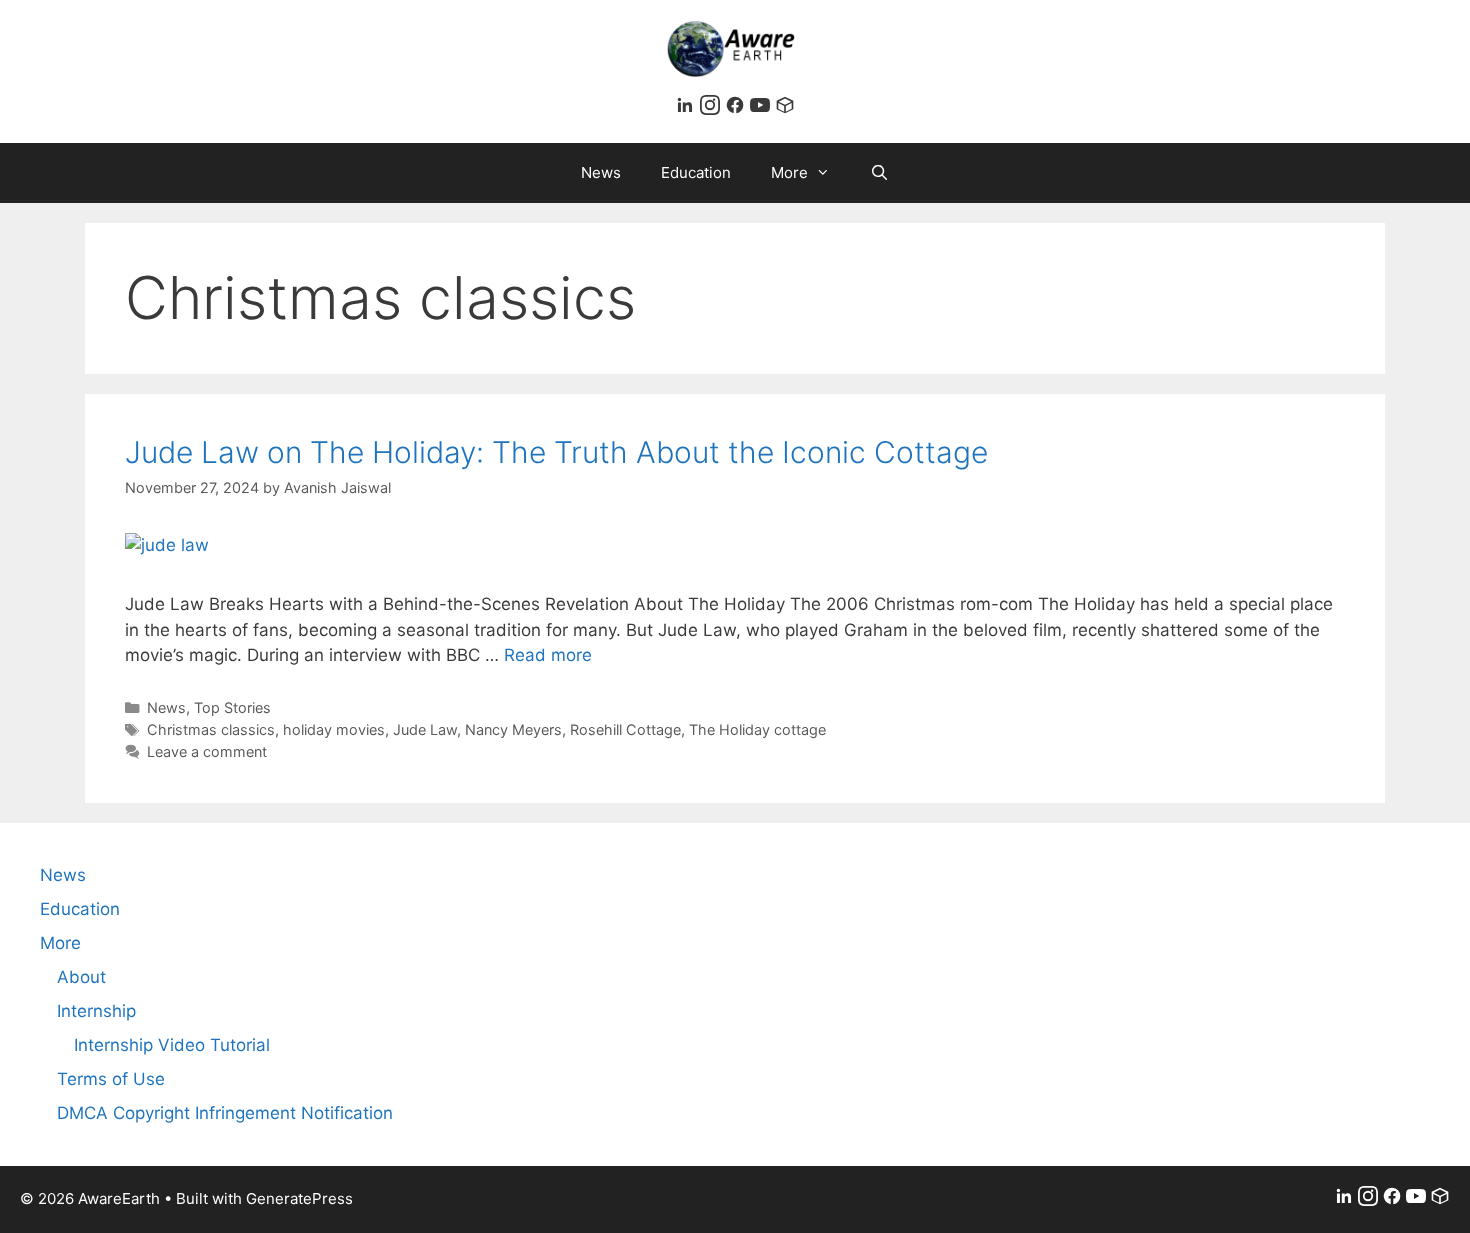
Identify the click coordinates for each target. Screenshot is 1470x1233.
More (789, 172)
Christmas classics (211, 729)
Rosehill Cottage (625, 729)
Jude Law (425, 729)
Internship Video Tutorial (172, 1045)
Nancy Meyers (513, 729)
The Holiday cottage (757, 729)
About (81, 977)
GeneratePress (299, 1198)
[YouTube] (762, 109)
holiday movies (334, 729)
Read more (548, 655)
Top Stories (232, 707)
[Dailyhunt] (785, 109)
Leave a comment (207, 751)
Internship (96, 1011)
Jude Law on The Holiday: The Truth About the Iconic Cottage (556, 452)
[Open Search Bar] (879, 173)
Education (696, 172)
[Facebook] (737, 109)
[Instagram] (712, 109)
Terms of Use (111, 1079)
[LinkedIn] (687, 109)
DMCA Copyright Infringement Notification (225, 1113)
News (601, 172)
